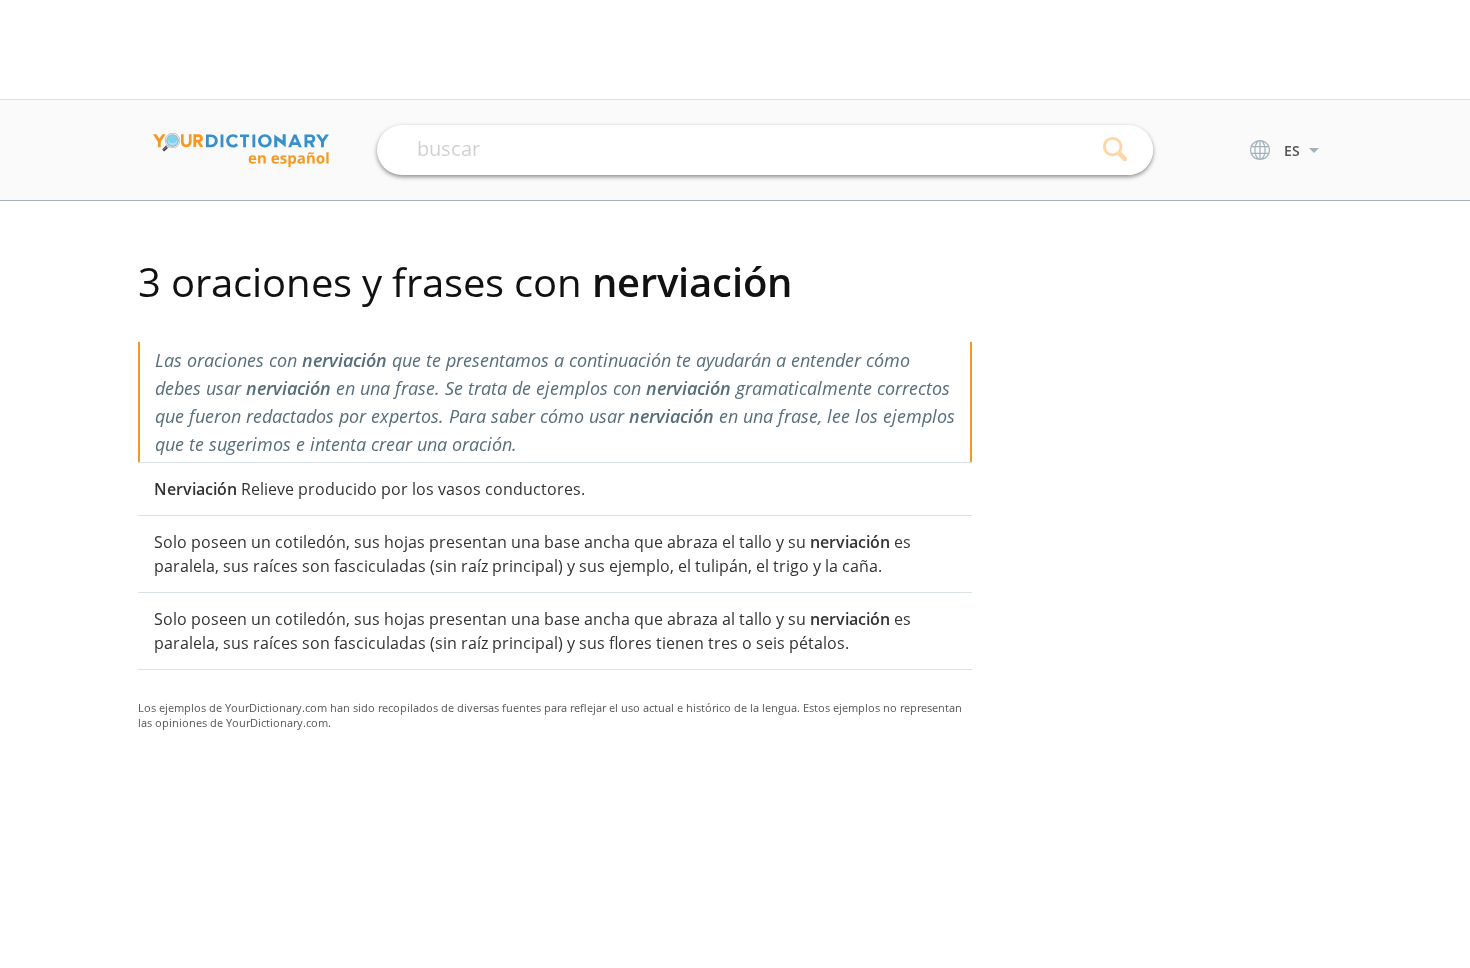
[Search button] (1115, 150)
